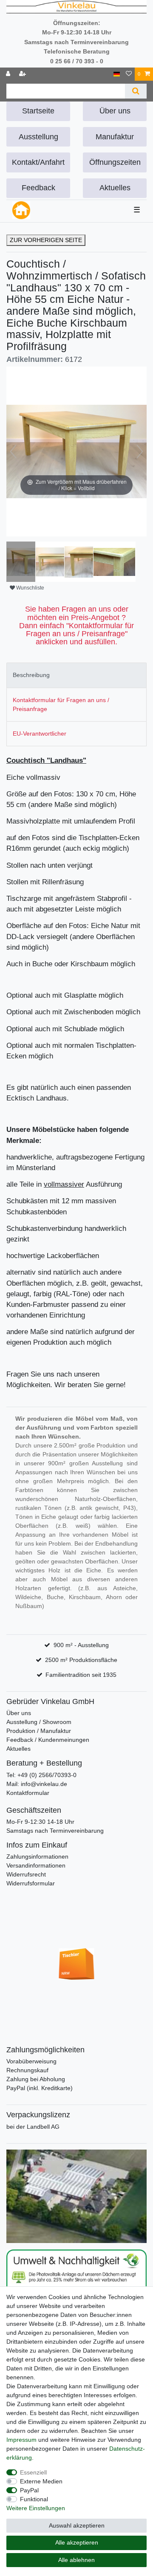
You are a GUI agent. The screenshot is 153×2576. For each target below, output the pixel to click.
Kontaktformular (28, 1793)
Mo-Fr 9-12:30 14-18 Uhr (40, 1822)
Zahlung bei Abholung (36, 2079)
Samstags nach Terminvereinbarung (55, 1831)
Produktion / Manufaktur (39, 1731)
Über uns (115, 111)
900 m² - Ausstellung (81, 1645)
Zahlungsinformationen (37, 1857)
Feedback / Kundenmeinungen (48, 1740)
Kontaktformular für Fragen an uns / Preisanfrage (61, 704)
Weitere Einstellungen (36, 2508)
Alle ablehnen (76, 2560)
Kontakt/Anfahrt (38, 162)
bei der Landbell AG (33, 2127)
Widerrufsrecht (26, 1874)
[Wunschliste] (129, 74)
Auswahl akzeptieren (77, 2525)
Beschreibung (31, 675)
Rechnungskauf (27, 2070)
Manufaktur (115, 137)
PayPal (29, 2490)
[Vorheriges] (13, 451)
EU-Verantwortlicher (40, 734)
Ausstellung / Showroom (39, 1722)
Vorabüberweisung (31, 2061)
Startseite (38, 111)
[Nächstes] (140, 451)
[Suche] (136, 91)
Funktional (34, 2499)
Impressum (21, 2440)
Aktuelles (115, 188)
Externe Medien (41, 2481)
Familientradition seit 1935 (81, 1675)
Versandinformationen (36, 1865)
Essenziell (33, 2472)
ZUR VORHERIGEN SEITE (46, 240)
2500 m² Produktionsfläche (81, 1660)
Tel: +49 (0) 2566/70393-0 (41, 1775)
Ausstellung (38, 137)
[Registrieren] (23, 74)
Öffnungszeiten (115, 162)
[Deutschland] (117, 74)
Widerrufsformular (31, 1883)
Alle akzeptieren (77, 2542)
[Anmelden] (9, 74)
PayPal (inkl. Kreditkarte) (40, 2088)
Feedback (38, 188)
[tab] (76, 675)
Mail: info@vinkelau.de (37, 1784)
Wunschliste (30, 588)
